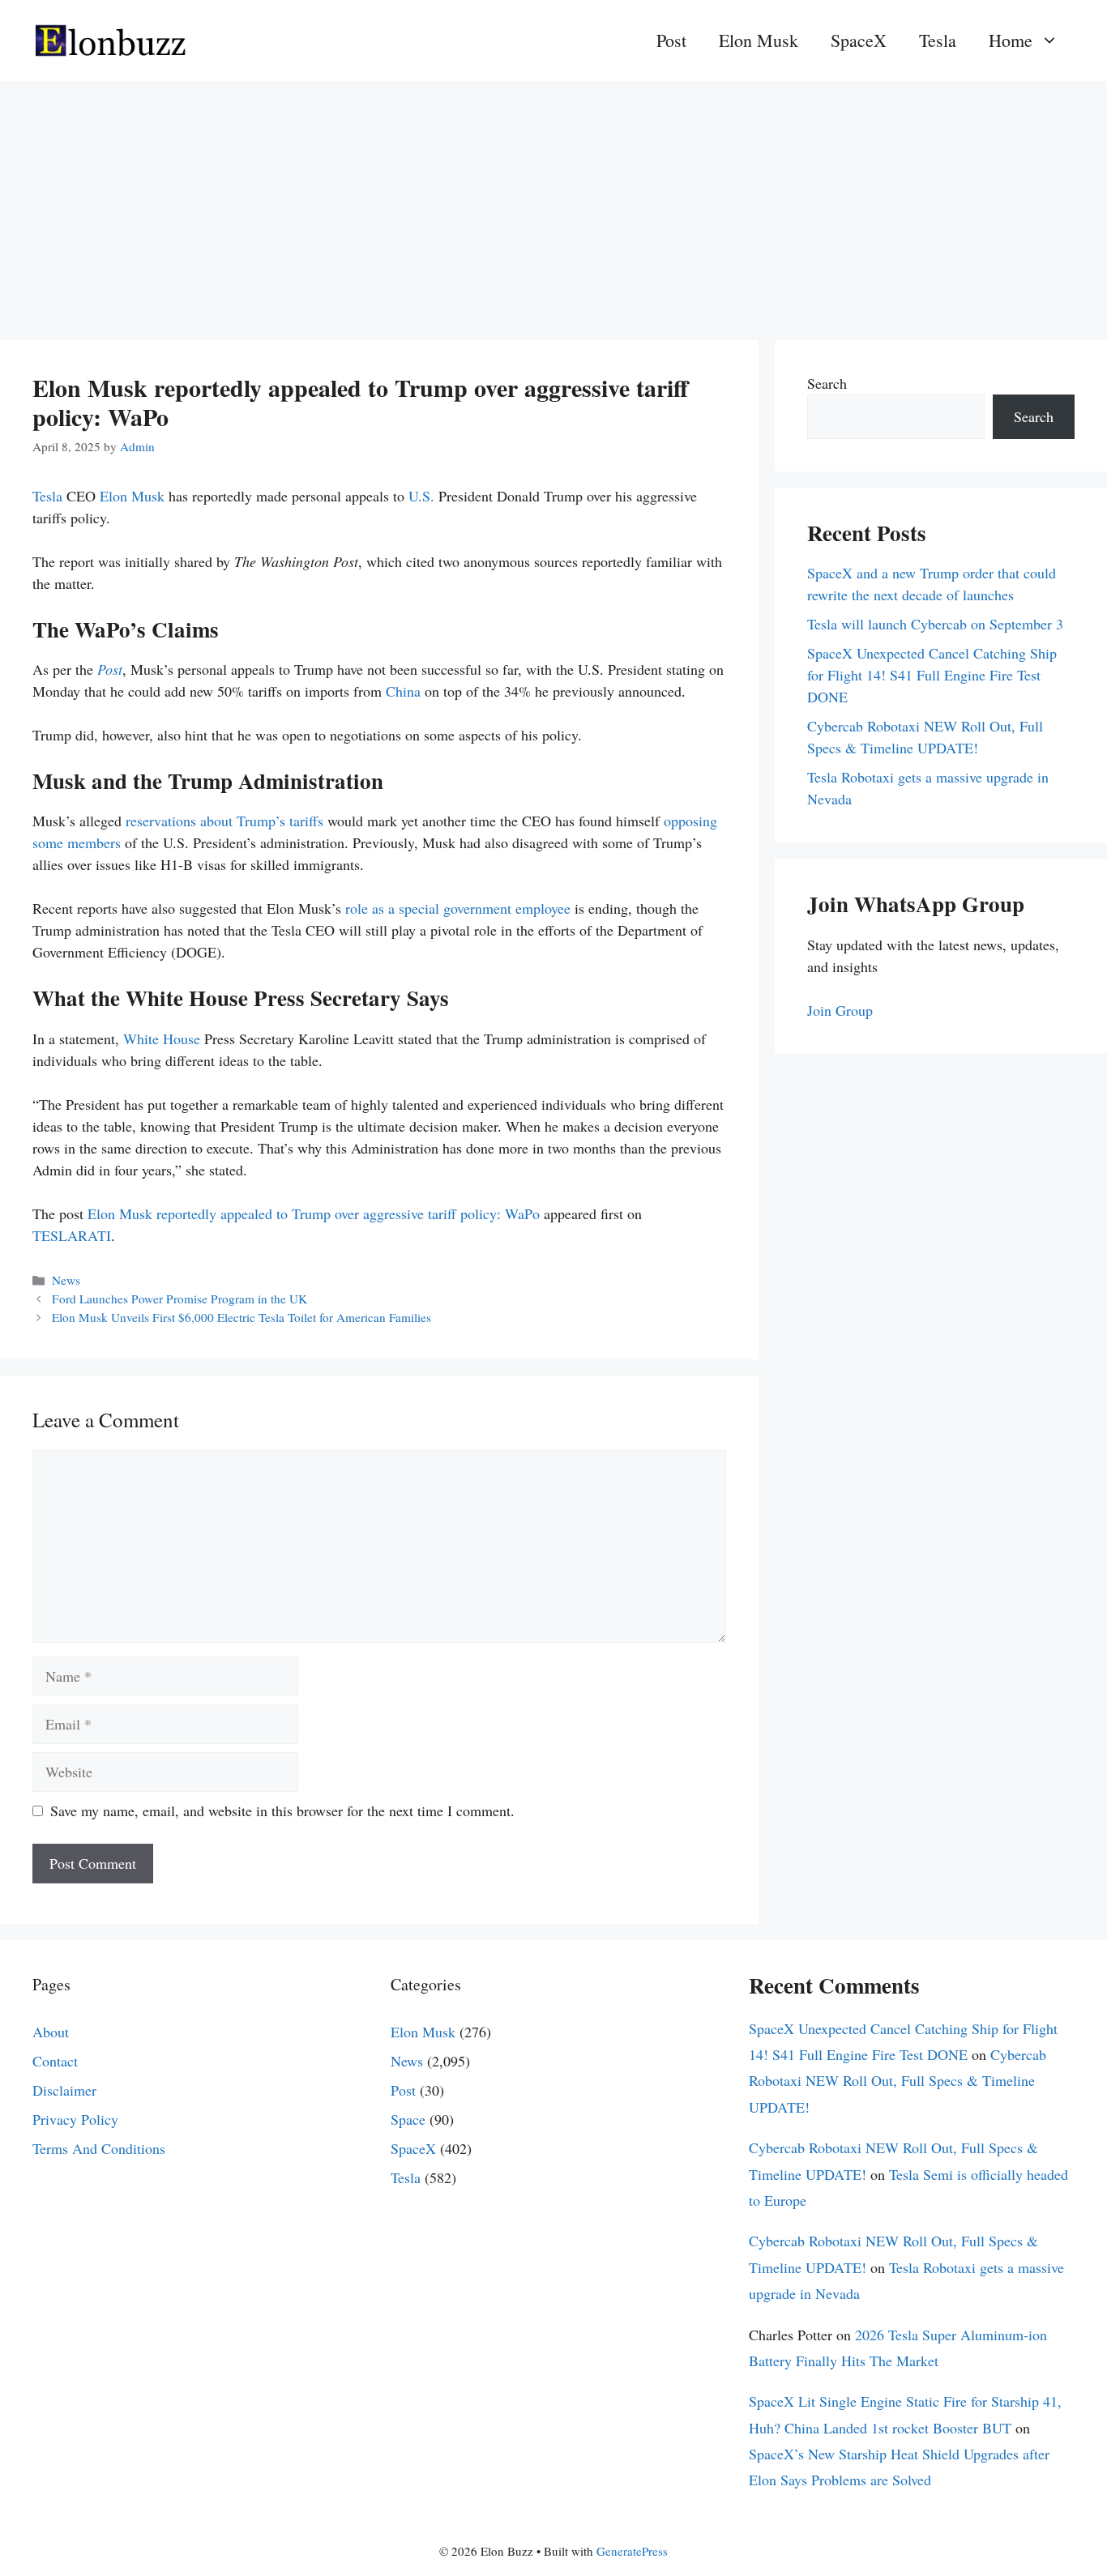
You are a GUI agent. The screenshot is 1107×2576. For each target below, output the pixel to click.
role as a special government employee (458, 908)
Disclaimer (64, 2090)
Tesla (938, 40)
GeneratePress (632, 2551)
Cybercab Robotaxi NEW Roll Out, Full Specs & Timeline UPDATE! (898, 2081)
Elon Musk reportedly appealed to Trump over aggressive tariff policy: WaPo (314, 1213)
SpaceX (859, 40)
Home (1011, 40)
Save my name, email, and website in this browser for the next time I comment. (282, 1810)
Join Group (840, 1010)
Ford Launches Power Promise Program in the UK (184, 1299)
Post (671, 40)
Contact (55, 2061)
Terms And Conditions (99, 2148)
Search (827, 383)
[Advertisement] (553, 203)
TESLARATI (72, 1235)
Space (408, 2119)
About (51, 2032)
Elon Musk (759, 40)
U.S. (421, 496)
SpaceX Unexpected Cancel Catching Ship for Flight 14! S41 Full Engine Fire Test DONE (932, 675)
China (403, 691)
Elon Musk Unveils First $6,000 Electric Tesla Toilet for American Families (241, 1317)
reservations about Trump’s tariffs (224, 821)
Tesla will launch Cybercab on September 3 (935, 624)
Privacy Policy (75, 2119)
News (66, 1280)
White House (162, 1039)
